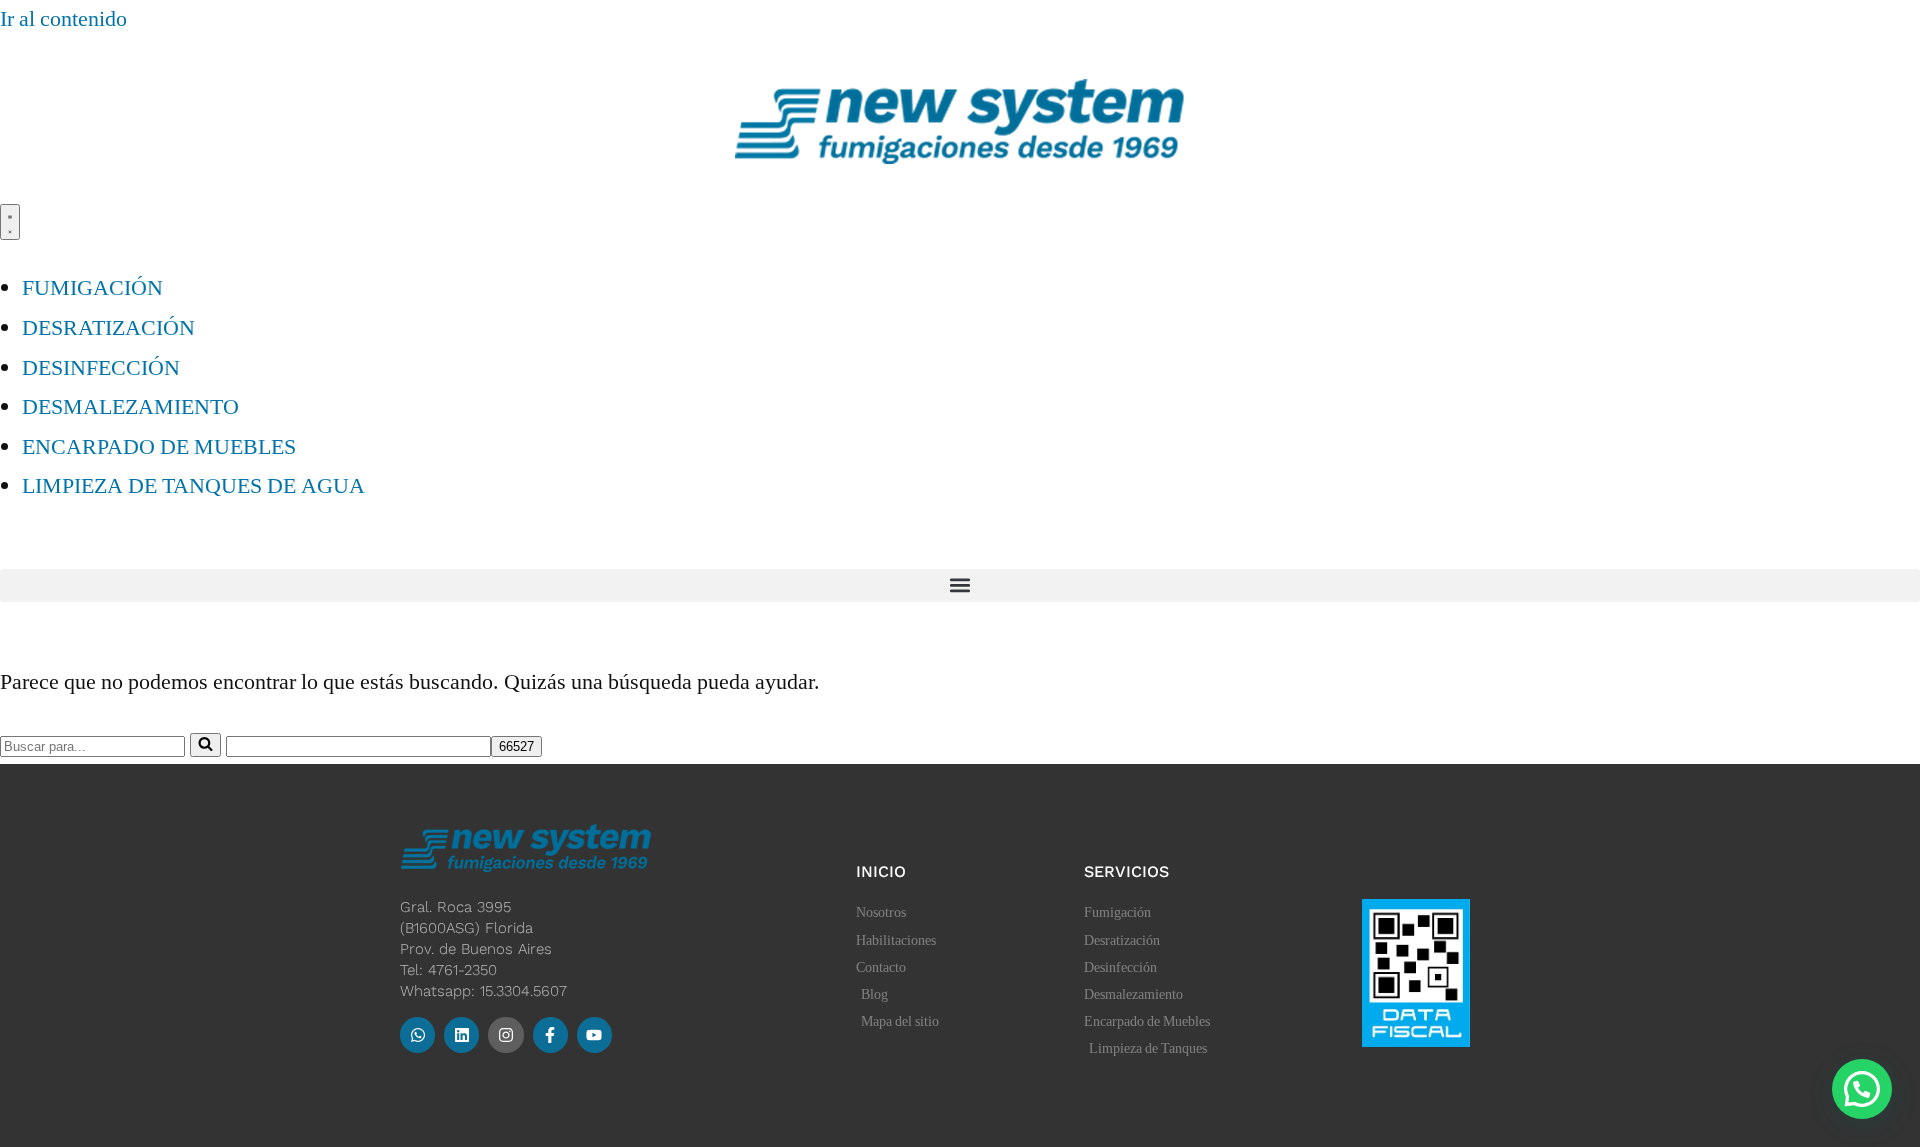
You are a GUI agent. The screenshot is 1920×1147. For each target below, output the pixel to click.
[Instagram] (505, 1034)
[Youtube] (594, 1034)
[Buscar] (205, 745)
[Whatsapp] (417, 1034)
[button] (960, 585)
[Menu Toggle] (10, 222)
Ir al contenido (63, 19)
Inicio (881, 871)
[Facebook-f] (550, 1034)
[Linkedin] (461, 1034)
